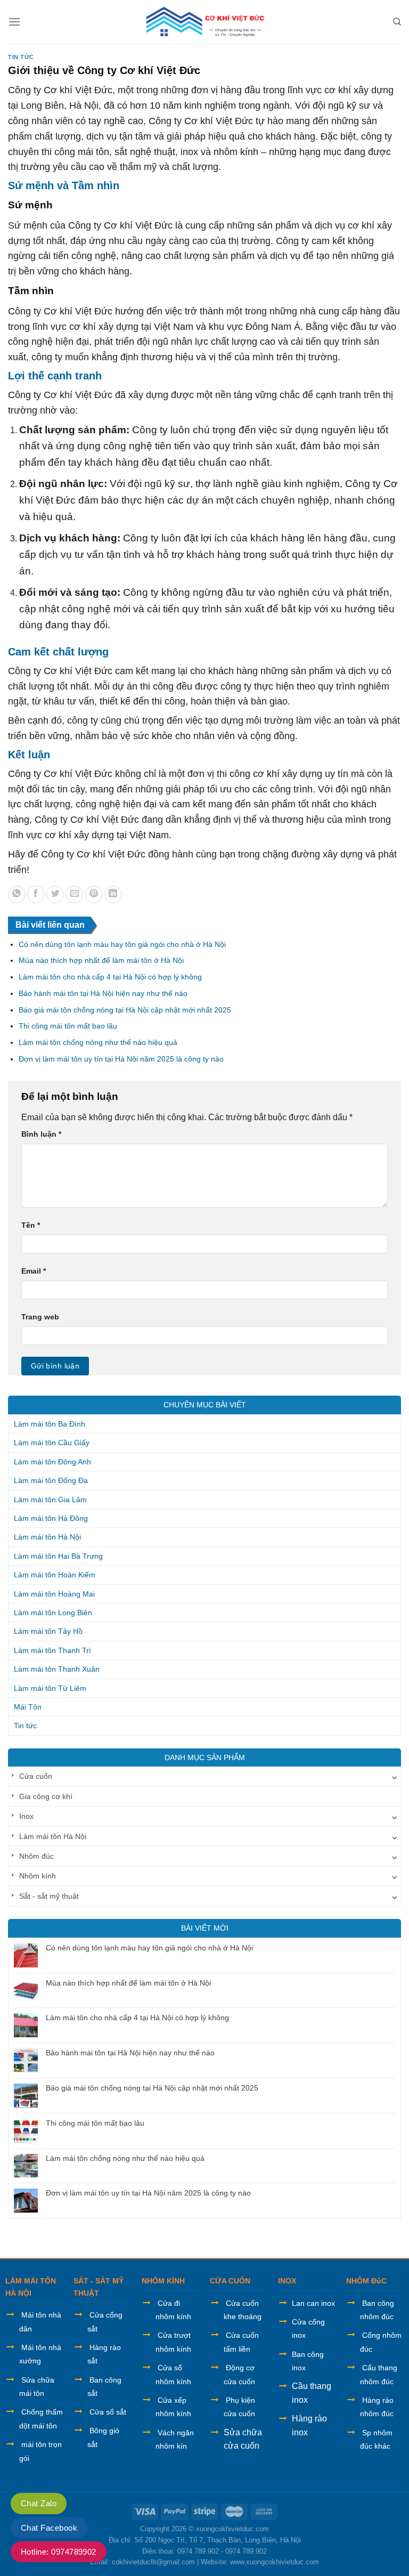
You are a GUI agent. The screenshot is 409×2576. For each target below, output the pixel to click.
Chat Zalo (39, 2503)
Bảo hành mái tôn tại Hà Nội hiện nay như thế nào (103, 993)
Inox (26, 1816)
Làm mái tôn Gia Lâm (50, 1500)
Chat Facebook (49, 2528)
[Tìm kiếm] (397, 22)
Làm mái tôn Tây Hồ (48, 1631)
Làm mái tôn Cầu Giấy (52, 1443)
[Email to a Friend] (74, 894)
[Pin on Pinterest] (94, 894)
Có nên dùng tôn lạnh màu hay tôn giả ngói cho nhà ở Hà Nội (122, 944)
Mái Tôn (28, 1707)
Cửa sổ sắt (108, 2412)
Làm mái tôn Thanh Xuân (57, 1669)
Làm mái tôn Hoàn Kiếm (55, 1575)
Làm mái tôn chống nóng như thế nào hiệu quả (98, 1042)
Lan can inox (313, 2303)
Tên (31, 1225)
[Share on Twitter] (55, 894)
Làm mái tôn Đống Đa (51, 1480)
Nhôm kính (38, 1876)
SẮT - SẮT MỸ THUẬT (99, 2287)
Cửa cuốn (36, 1776)
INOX (287, 2281)
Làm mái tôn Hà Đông (51, 1518)
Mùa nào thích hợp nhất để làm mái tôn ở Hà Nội (101, 960)
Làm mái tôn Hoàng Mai (54, 1594)
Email (34, 1271)
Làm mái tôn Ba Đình (50, 1424)
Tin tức (21, 57)
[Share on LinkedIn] (113, 894)
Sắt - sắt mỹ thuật (49, 1896)
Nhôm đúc (36, 1856)
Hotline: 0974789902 (59, 2552)
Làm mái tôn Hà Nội (47, 1537)
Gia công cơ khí (46, 1796)
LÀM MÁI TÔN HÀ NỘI (31, 2287)
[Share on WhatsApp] (17, 894)
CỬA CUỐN (230, 2281)
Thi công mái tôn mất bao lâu (68, 1026)
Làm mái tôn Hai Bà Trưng (58, 1556)
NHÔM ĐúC (366, 2281)
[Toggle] (395, 1776)
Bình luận (41, 1134)
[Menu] (14, 22)
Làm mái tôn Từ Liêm (50, 1688)
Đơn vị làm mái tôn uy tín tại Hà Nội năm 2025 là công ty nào (121, 1059)
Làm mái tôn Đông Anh (52, 1462)
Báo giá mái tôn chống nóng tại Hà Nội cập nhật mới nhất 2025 (125, 1010)
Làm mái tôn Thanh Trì (52, 1650)
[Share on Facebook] (36, 894)
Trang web (40, 1317)
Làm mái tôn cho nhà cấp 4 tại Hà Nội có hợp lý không (110, 977)
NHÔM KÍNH (163, 2281)
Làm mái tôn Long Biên (53, 1613)
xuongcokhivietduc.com (232, 2529)
